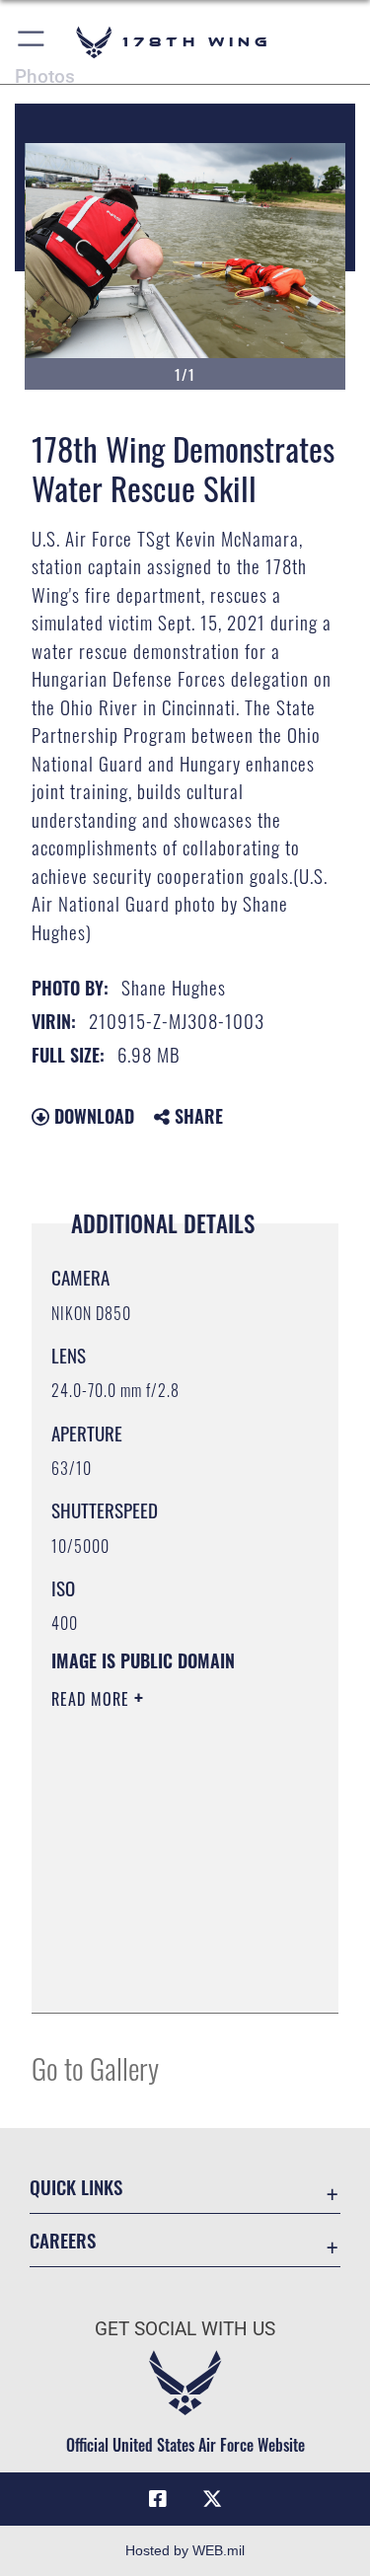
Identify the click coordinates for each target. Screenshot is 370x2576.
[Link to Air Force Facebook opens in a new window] (158, 2499)
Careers (63, 2240)
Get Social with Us (185, 2329)
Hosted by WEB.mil (185, 2550)
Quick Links (76, 2187)
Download (92, 1116)
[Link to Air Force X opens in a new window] (212, 2499)
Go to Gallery (95, 2067)
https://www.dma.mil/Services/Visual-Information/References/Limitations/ (171, 1976)
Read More (93, 1699)
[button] (32, 42)
